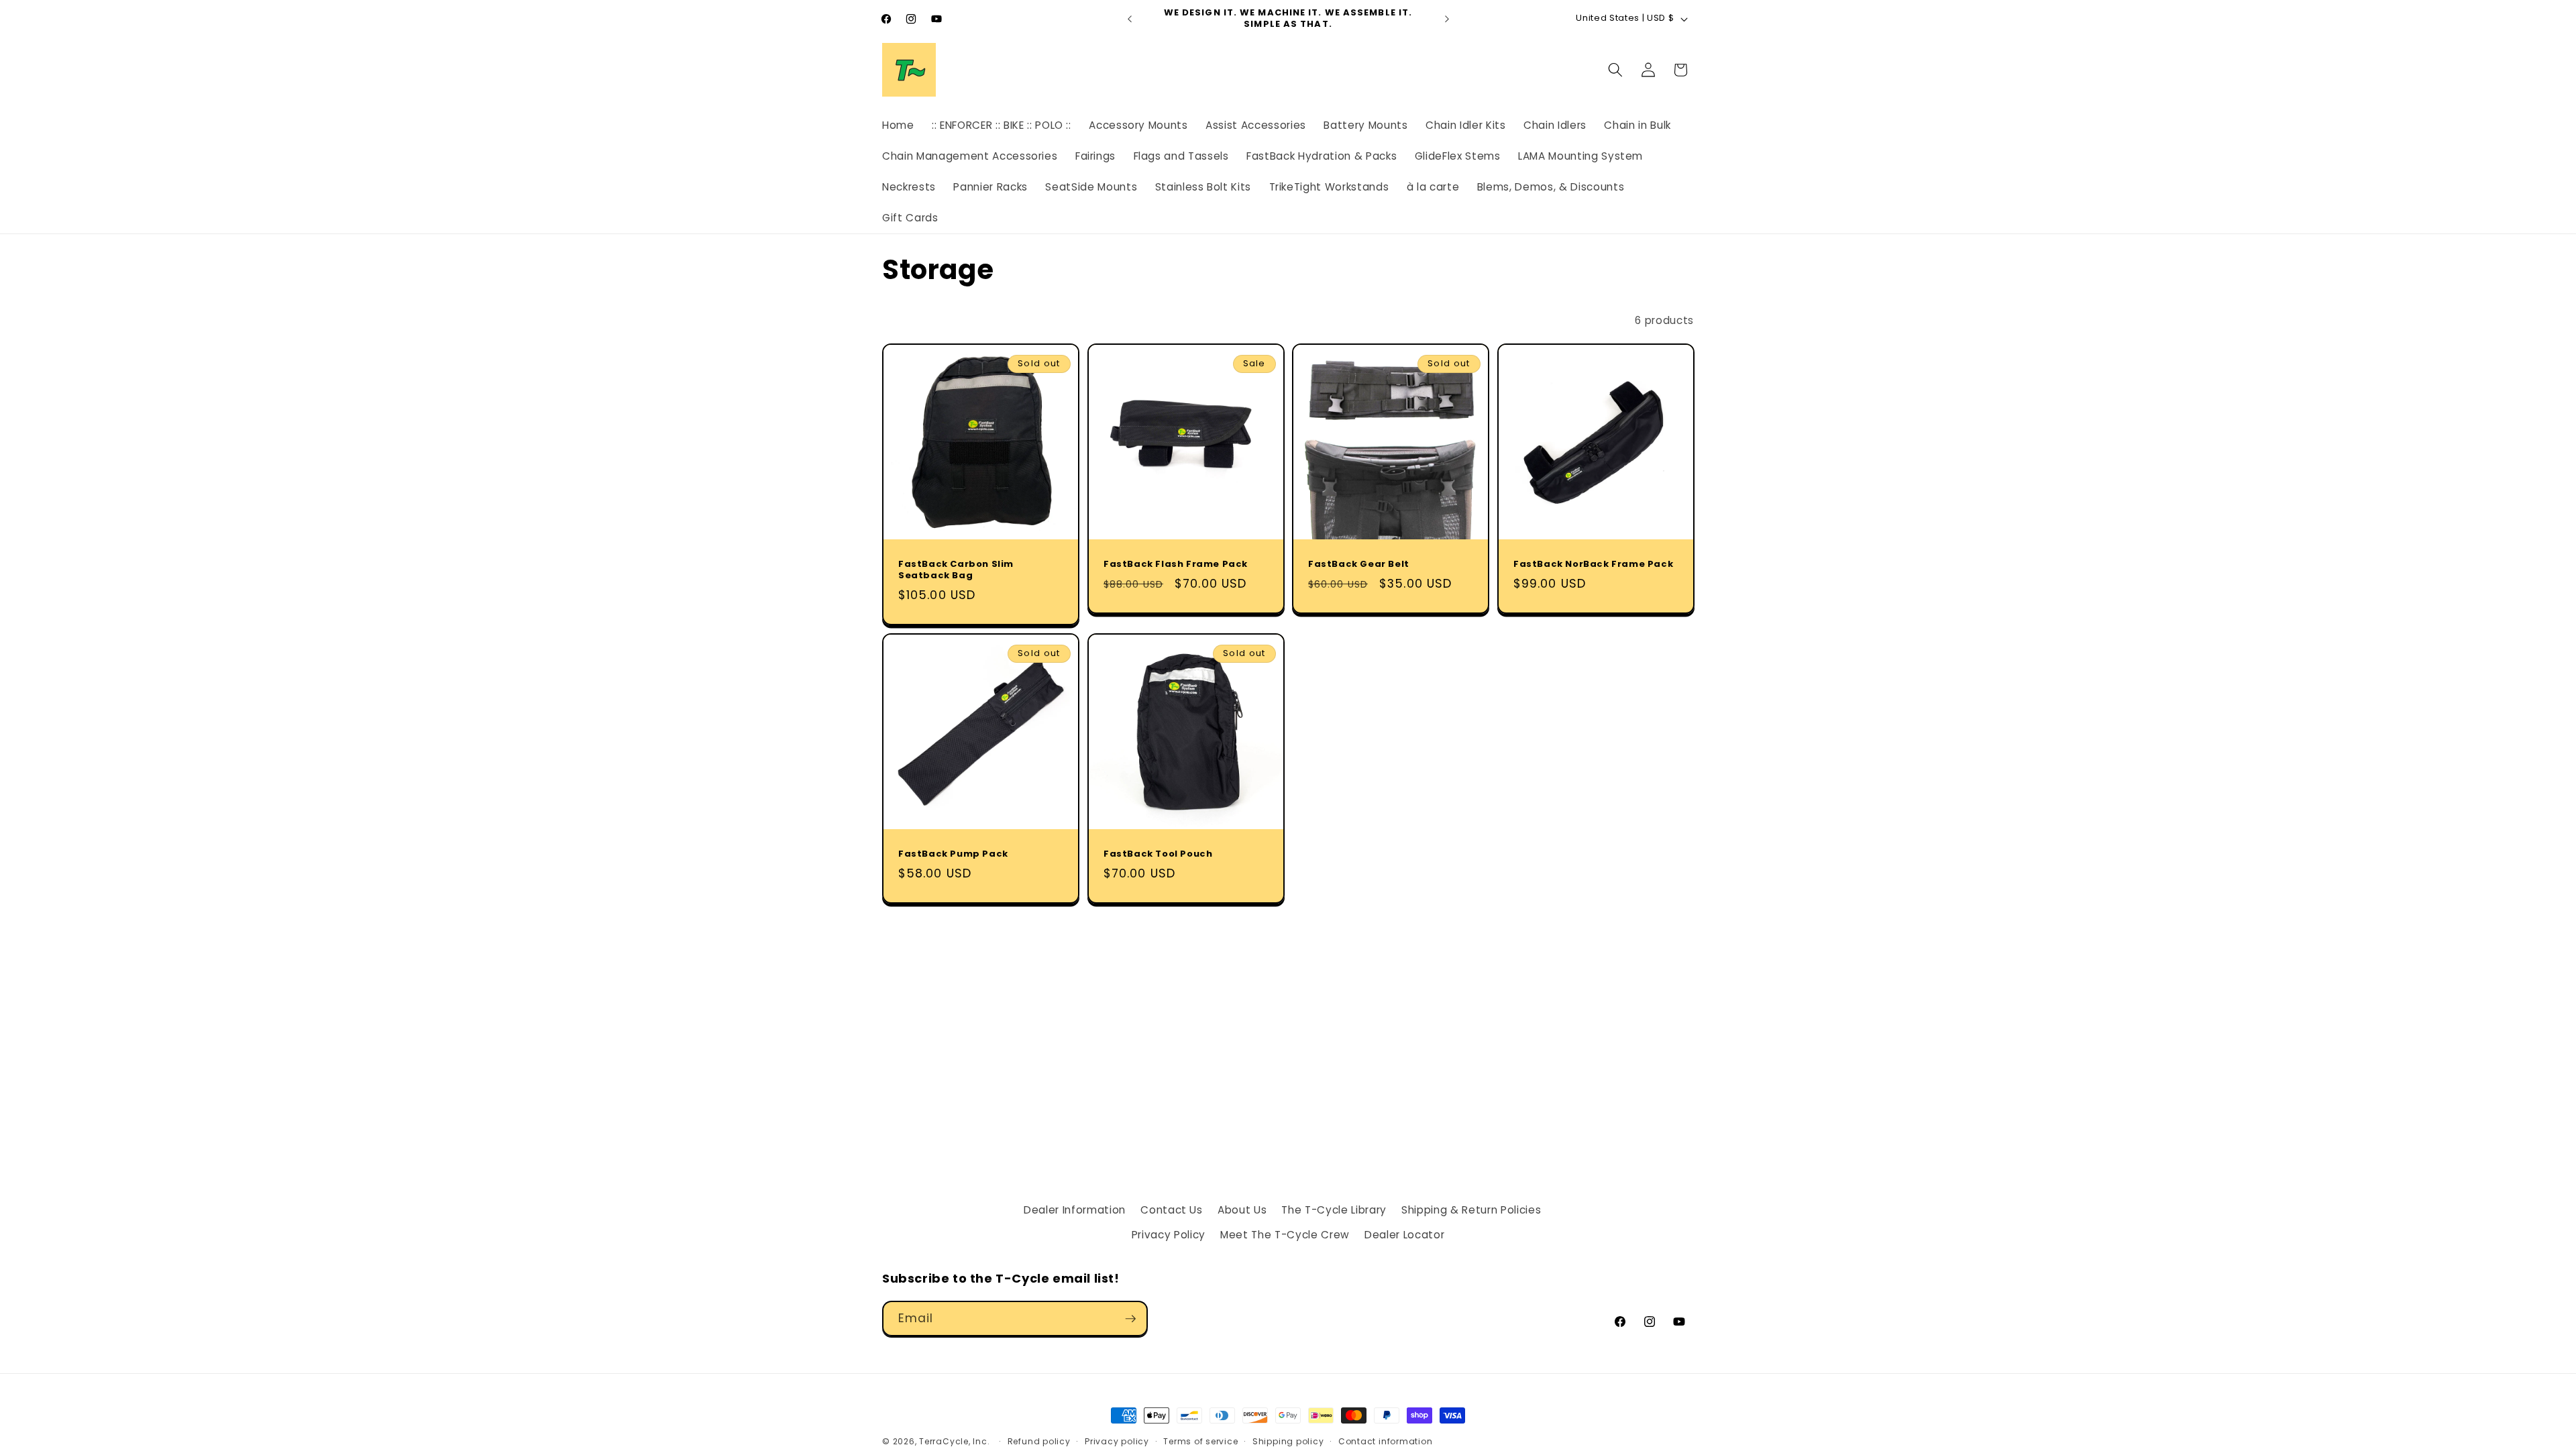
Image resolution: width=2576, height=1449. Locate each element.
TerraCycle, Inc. (954, 1441)
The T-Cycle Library (1334, 1210)
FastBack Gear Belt (1359, 565)
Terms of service (1200, 1441)
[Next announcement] (1447, 19)
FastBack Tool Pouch (1158, 854)
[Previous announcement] (1130, 19)
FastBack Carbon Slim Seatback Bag (956, 570)
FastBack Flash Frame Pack (1176, 565)
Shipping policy (1288, 1441)
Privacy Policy (1169, 1235)
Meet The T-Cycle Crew (1285, 1235)
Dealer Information (1075, 1210)
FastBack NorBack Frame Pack (1593, 565)
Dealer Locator (1404, 1235)
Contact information (1386, 1441)
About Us (1242, 1210)
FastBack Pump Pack (953, 854)
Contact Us (1172, 1210)
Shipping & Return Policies (1471, 1210)
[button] (1615, 70)
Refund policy (1039, 1441)
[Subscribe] (1130, 1319)
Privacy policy (1117, 1441)
